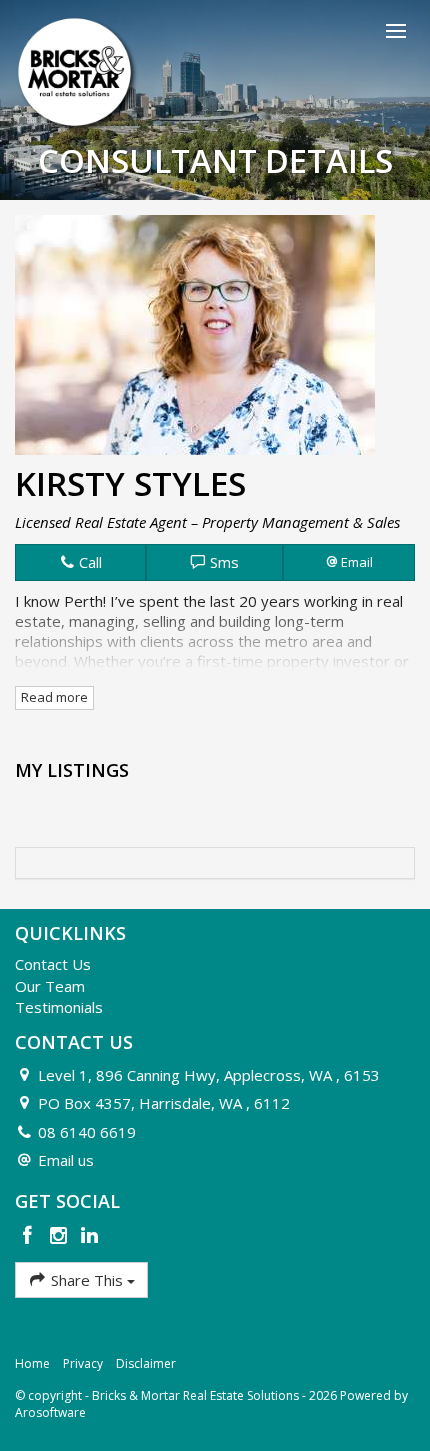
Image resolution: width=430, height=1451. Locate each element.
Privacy (83, 1363)
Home (32, 1363)
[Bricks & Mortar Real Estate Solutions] (77, 73)
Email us (66, 1160)
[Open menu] (396, 31)
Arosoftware (50, 1412)
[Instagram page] (61, 1236)
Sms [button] (222, 562)
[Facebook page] (30, 1236)
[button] (349, 562)
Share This (87, 1280)
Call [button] (88, 562)
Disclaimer (146, 1363)
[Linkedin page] (89, 1236)
